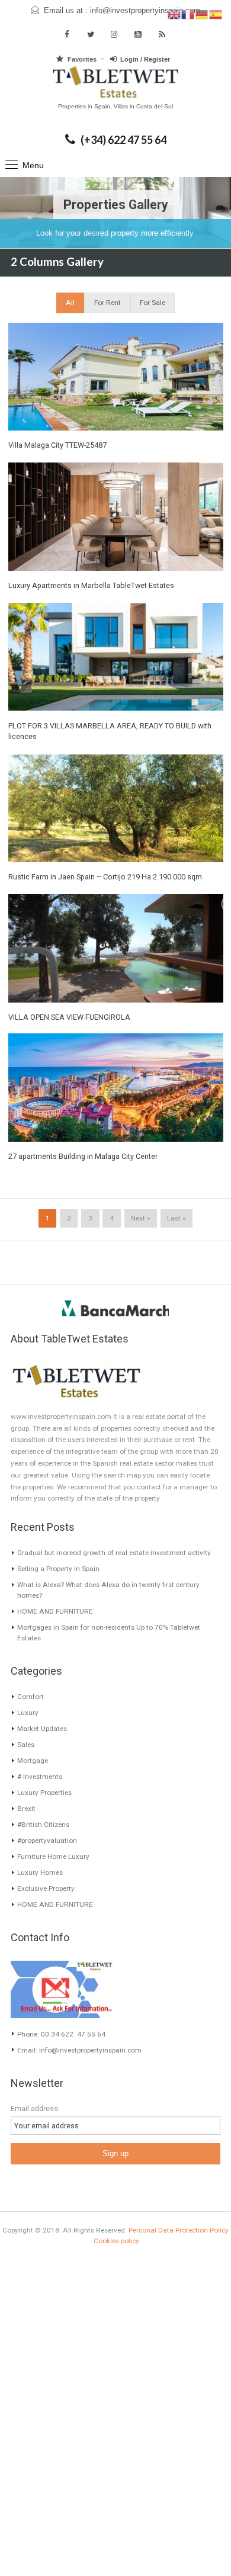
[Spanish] (216, 14)
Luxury (28, 1713)
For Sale (153, 303)
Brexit (26, 1809)
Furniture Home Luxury (53, 1856)
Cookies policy (116, 2241)
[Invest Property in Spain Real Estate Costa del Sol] (115, 83)
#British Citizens (43, 1825)
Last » (176, 1218)
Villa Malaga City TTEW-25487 (57, 445)
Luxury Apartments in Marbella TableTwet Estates (91, 585)
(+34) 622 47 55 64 (123, 140)
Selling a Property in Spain (58, 1569)
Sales (26, 1745)
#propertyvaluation (47, 1841)
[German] (202, 14)
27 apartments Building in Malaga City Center (83, 1156)
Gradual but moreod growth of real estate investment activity (114, 1553)
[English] (174, 14)
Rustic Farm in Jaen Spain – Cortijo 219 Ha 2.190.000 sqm (105, 877)
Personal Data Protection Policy (179, 2230)
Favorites (82, 59)
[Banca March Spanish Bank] (115, 1308)
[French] (188, 14)
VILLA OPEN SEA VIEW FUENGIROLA (69, 1017)
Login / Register (145, 59)
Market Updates (42, 1729)
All (70, 303)
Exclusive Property (46, 1888)
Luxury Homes (40, 1872)
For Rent (108, 303)
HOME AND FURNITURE (55, 1611)
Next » (140, 1218)
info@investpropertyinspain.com (145, 11)
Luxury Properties (44, 1793)
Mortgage (33, 1761)
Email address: (35, 2108)
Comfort (31, 1697)
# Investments (40, 1777)
